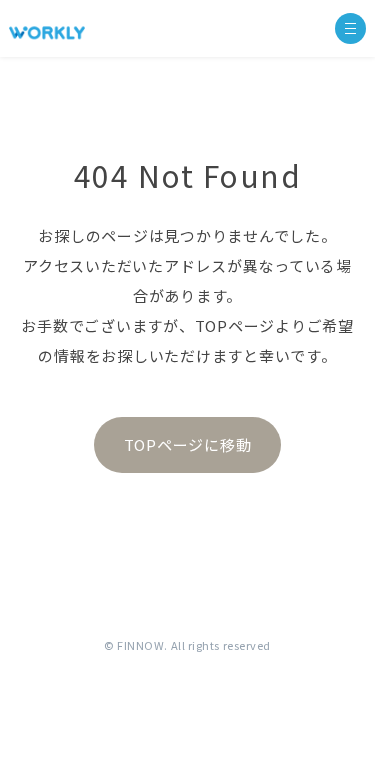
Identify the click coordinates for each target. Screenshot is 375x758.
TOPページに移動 (188, 444)
